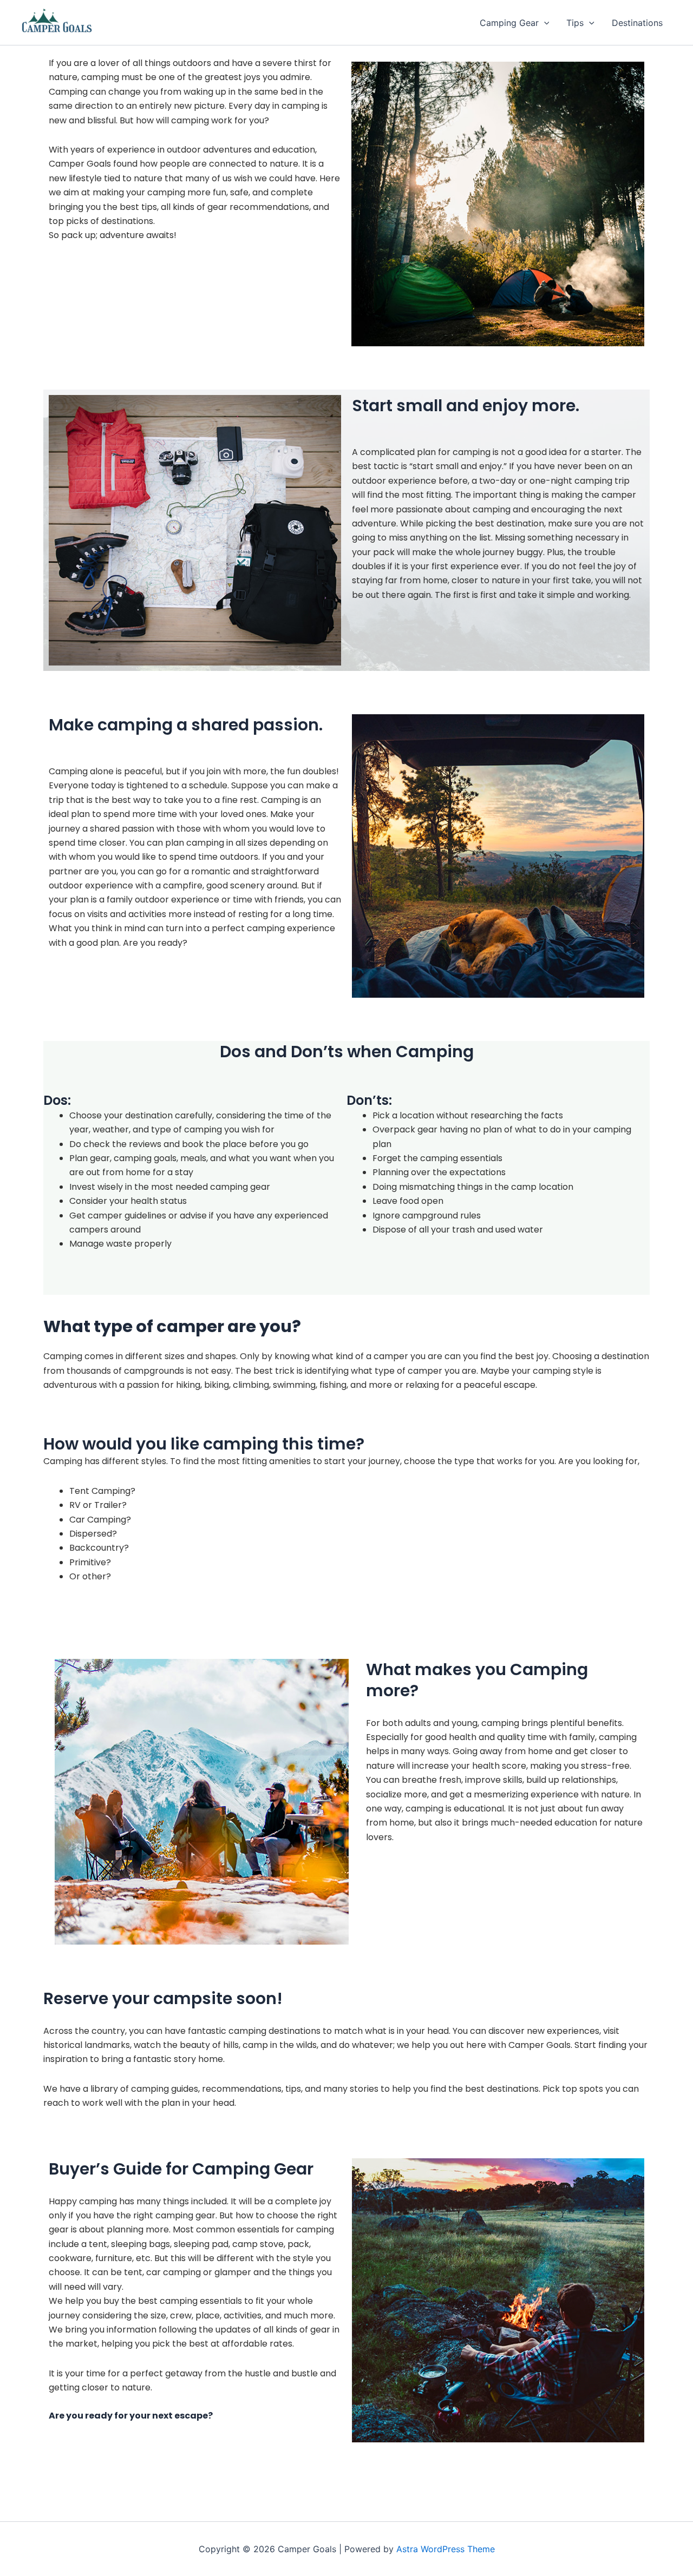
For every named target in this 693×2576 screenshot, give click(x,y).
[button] (544, 23)
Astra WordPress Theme (446, 2549)
